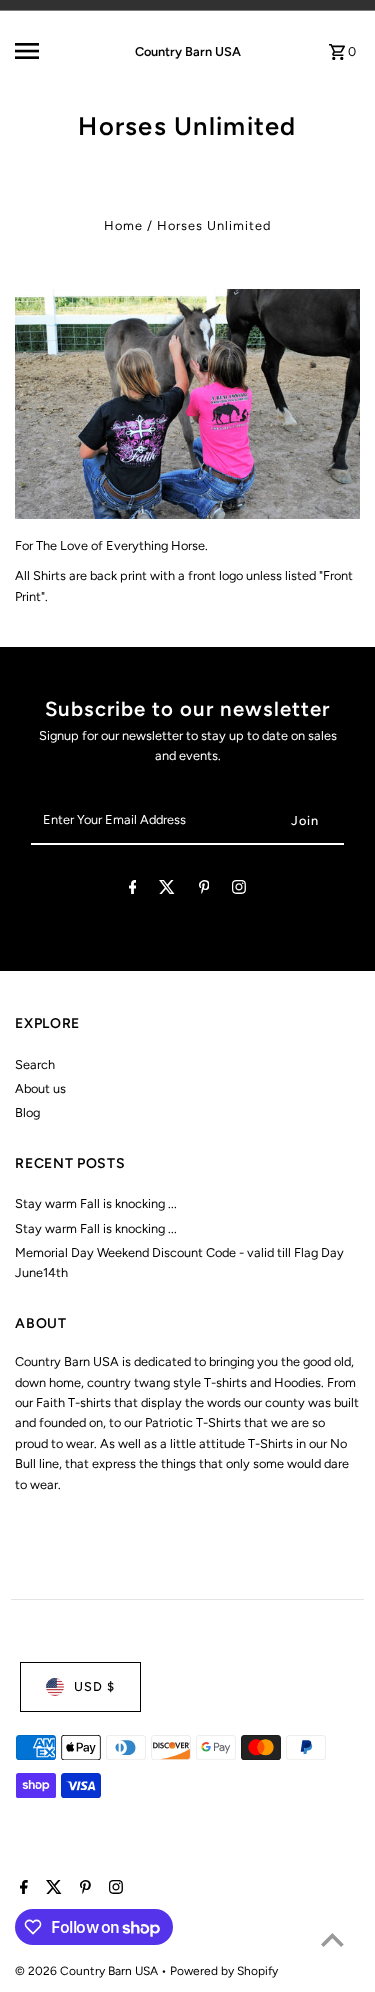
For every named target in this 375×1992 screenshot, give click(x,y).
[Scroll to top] (332, 1939)
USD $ (94, 1686)
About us (40, 1088)
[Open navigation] (44, 51)
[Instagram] (239, 890)
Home (123, 225)
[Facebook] (133, 890)
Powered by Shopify (224, 1971)
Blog (27, 1112)
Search (35, 1064)
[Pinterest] (204, 890)
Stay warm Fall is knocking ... (96, 1203)
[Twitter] (167, 890)
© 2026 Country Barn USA (88, 1971)
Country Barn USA (188, 51)
